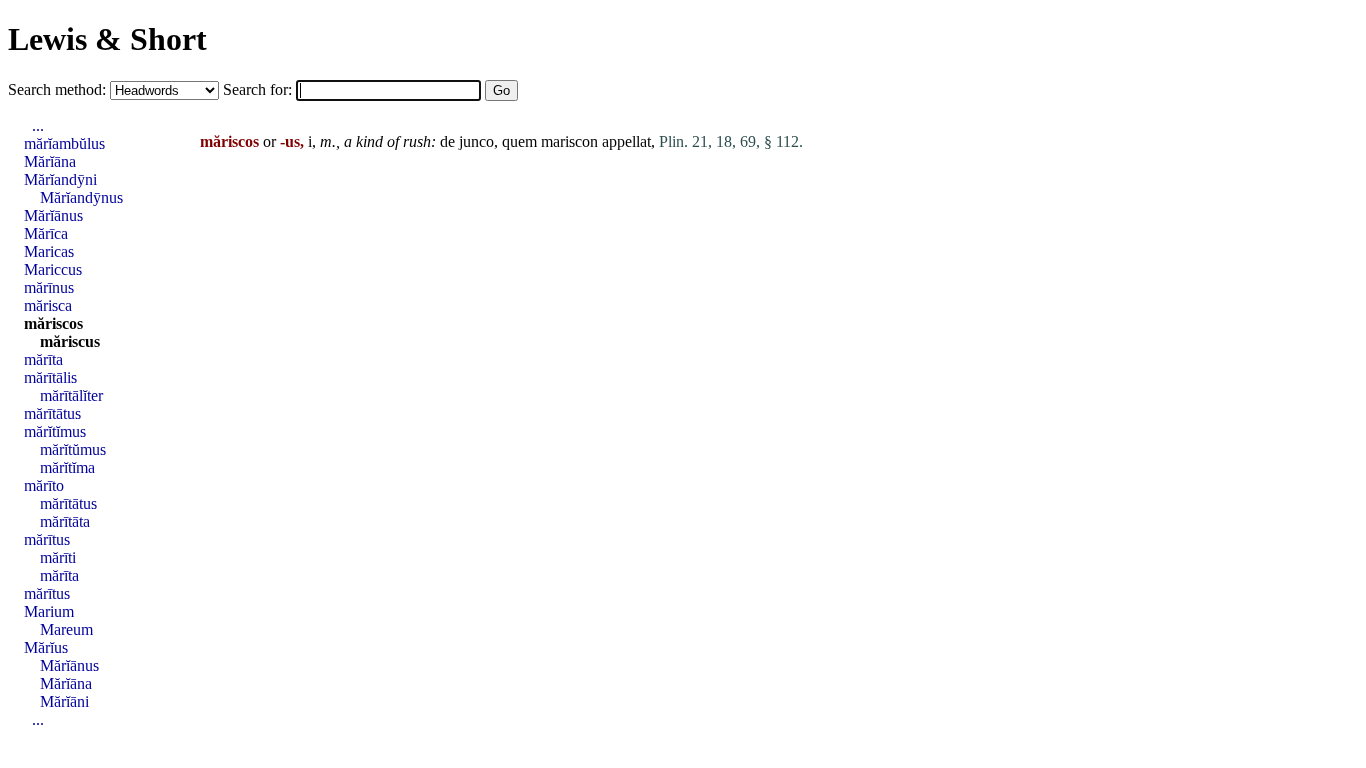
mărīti (58, 557)
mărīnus (49, 287)
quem (519, 141)
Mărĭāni (64, 701)
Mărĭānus (53, 215)
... (38, 125)
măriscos (53, 323)
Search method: (59, 89)
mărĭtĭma (67, 467)
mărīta (43, 359)
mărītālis (50, 377)
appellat (626, 141)
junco (476, 141)
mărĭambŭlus (64, 143)
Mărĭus (46, 647)
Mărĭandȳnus (81, 197)
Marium (49, 611)
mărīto (44, 485)
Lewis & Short (107, 39)
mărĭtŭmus (73, 449)
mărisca (48, 305)
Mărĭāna (50, 161)
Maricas (49, 251)
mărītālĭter (71, 395)
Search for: (259, 89)
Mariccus (53, 269)
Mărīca (46, 233)
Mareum (66, 629)
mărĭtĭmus (55, 431)
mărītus (47, 539)
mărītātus (52, 413)
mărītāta (65, 521)
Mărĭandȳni (60, 179)
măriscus (70, 341)
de (447, 141)
